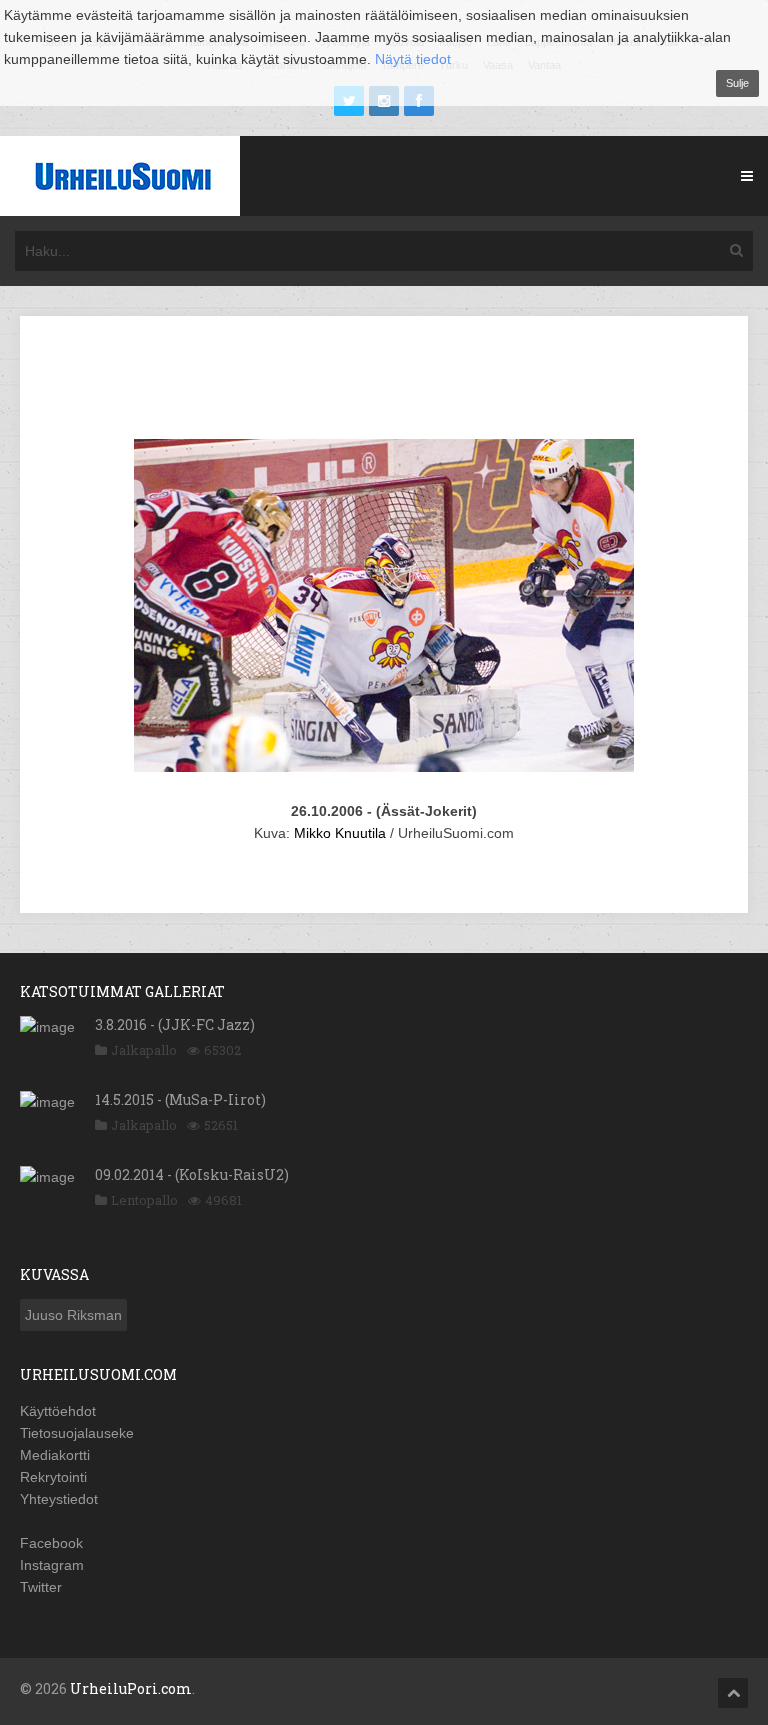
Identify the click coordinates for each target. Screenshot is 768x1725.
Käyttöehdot (58, 1411)
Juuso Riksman (73, 1315)
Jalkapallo (144, 1050)
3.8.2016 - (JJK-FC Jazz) (175, 1024)
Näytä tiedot (413, 59)
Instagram (52, 1565)
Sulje (737, 83)
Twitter (41, 1587)
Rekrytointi (53, 1477)
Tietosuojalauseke (77, 1433)
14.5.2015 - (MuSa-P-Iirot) (180, 1099)
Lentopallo (144, 1200)
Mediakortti (55, 1455)
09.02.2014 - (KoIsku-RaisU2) (192, 1174)
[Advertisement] (404, 381)
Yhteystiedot (59, 1499)
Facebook (51, 1543)
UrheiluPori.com (131, 1688)
